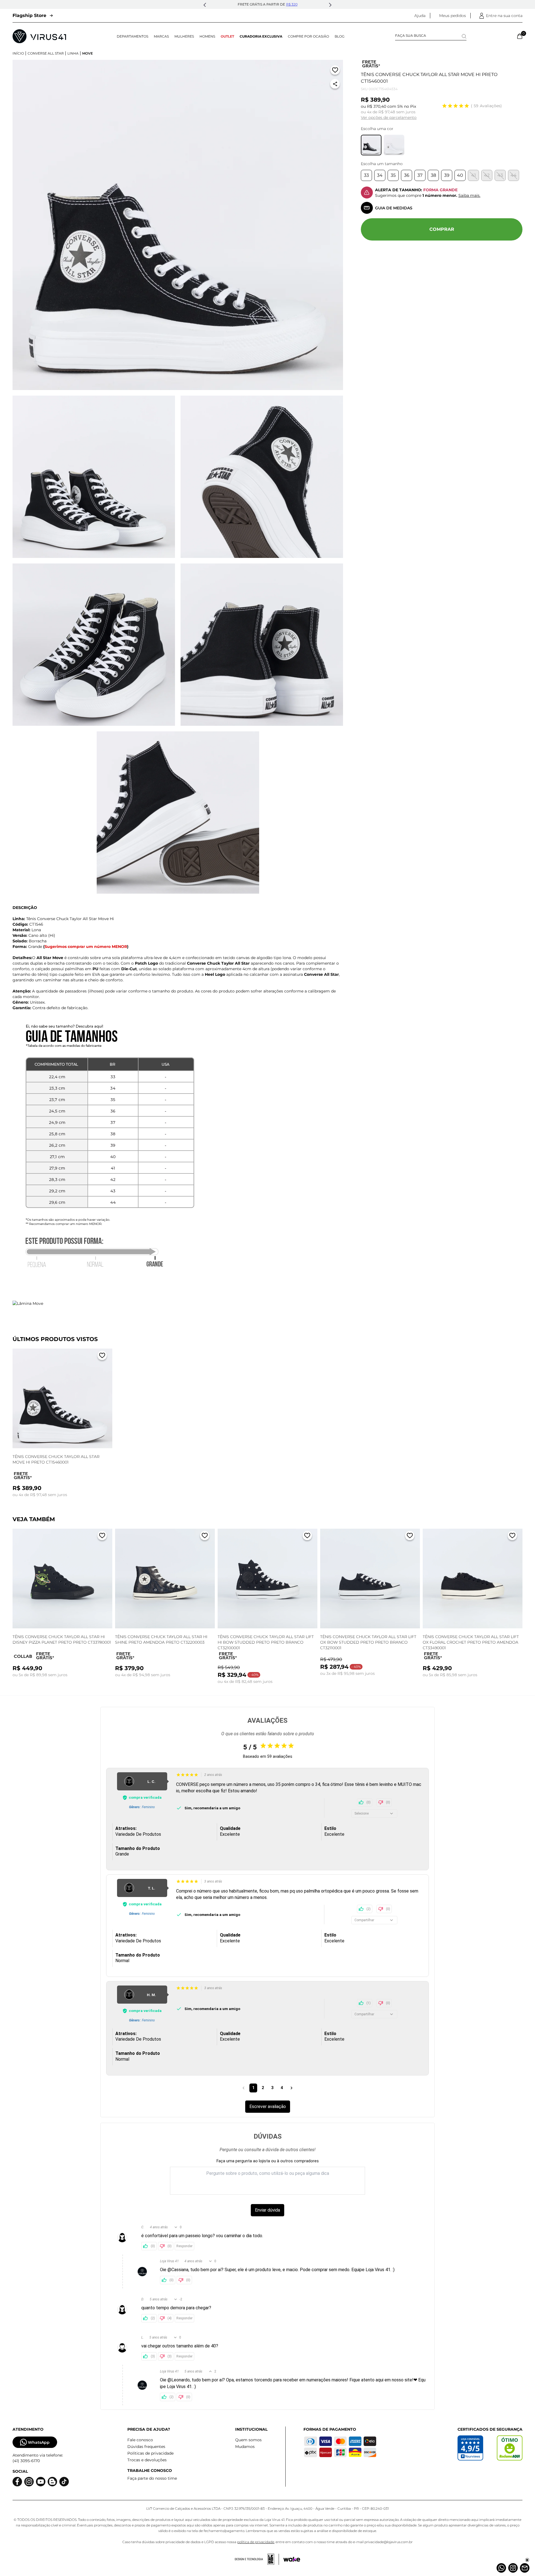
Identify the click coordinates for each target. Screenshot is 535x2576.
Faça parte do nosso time (152, 2478)
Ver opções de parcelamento (389, 117)
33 (366, 175)
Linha (73, 53)
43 (500, 175)
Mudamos (245, 2447)
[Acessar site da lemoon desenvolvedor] (257, 2559)
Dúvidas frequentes (146, 2447)
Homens (207, 36)
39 (447, 175)
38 (433, 175)
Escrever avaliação (268, 2106)
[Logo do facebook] (17, 2482)
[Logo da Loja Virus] (39, 36)
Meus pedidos (453, 16)
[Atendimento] (525, 2568)
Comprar (442, 229)
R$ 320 (292, 4)
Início (18, 53)
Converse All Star (46, 53)
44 (514, 175)
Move (87, 53)
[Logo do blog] (52, 2482)
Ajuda (420, 16)
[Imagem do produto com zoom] (178, 225)
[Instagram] (513, 2568)
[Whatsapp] (501, 2568)
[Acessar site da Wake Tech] (292, 2559)
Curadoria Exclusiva (261, 36)
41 (474, 175)
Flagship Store (29, 15)
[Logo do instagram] (29, 2482)
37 (420, 175)
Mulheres (184, 36)
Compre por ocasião (308, 36)
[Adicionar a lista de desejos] (335, 71)
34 (380, 175)
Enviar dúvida (267, 2210)
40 (460, 175)
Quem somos (248, 2440)
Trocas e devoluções (147, 2460)
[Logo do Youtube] (41, 2482)
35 (393, 175)
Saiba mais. (469, 195)
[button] (205, 5)
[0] (520, 36)
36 (407, 175)
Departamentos (132, 36)
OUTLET (227, 36)
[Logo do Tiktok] (64, 2482)
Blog (340, 36)
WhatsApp (39, 2442)
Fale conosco (140, 2440)
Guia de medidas (394, 208)
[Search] (464, 36)
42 (487, 175)
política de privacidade (256, 2542)
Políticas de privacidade (150, 2453)
